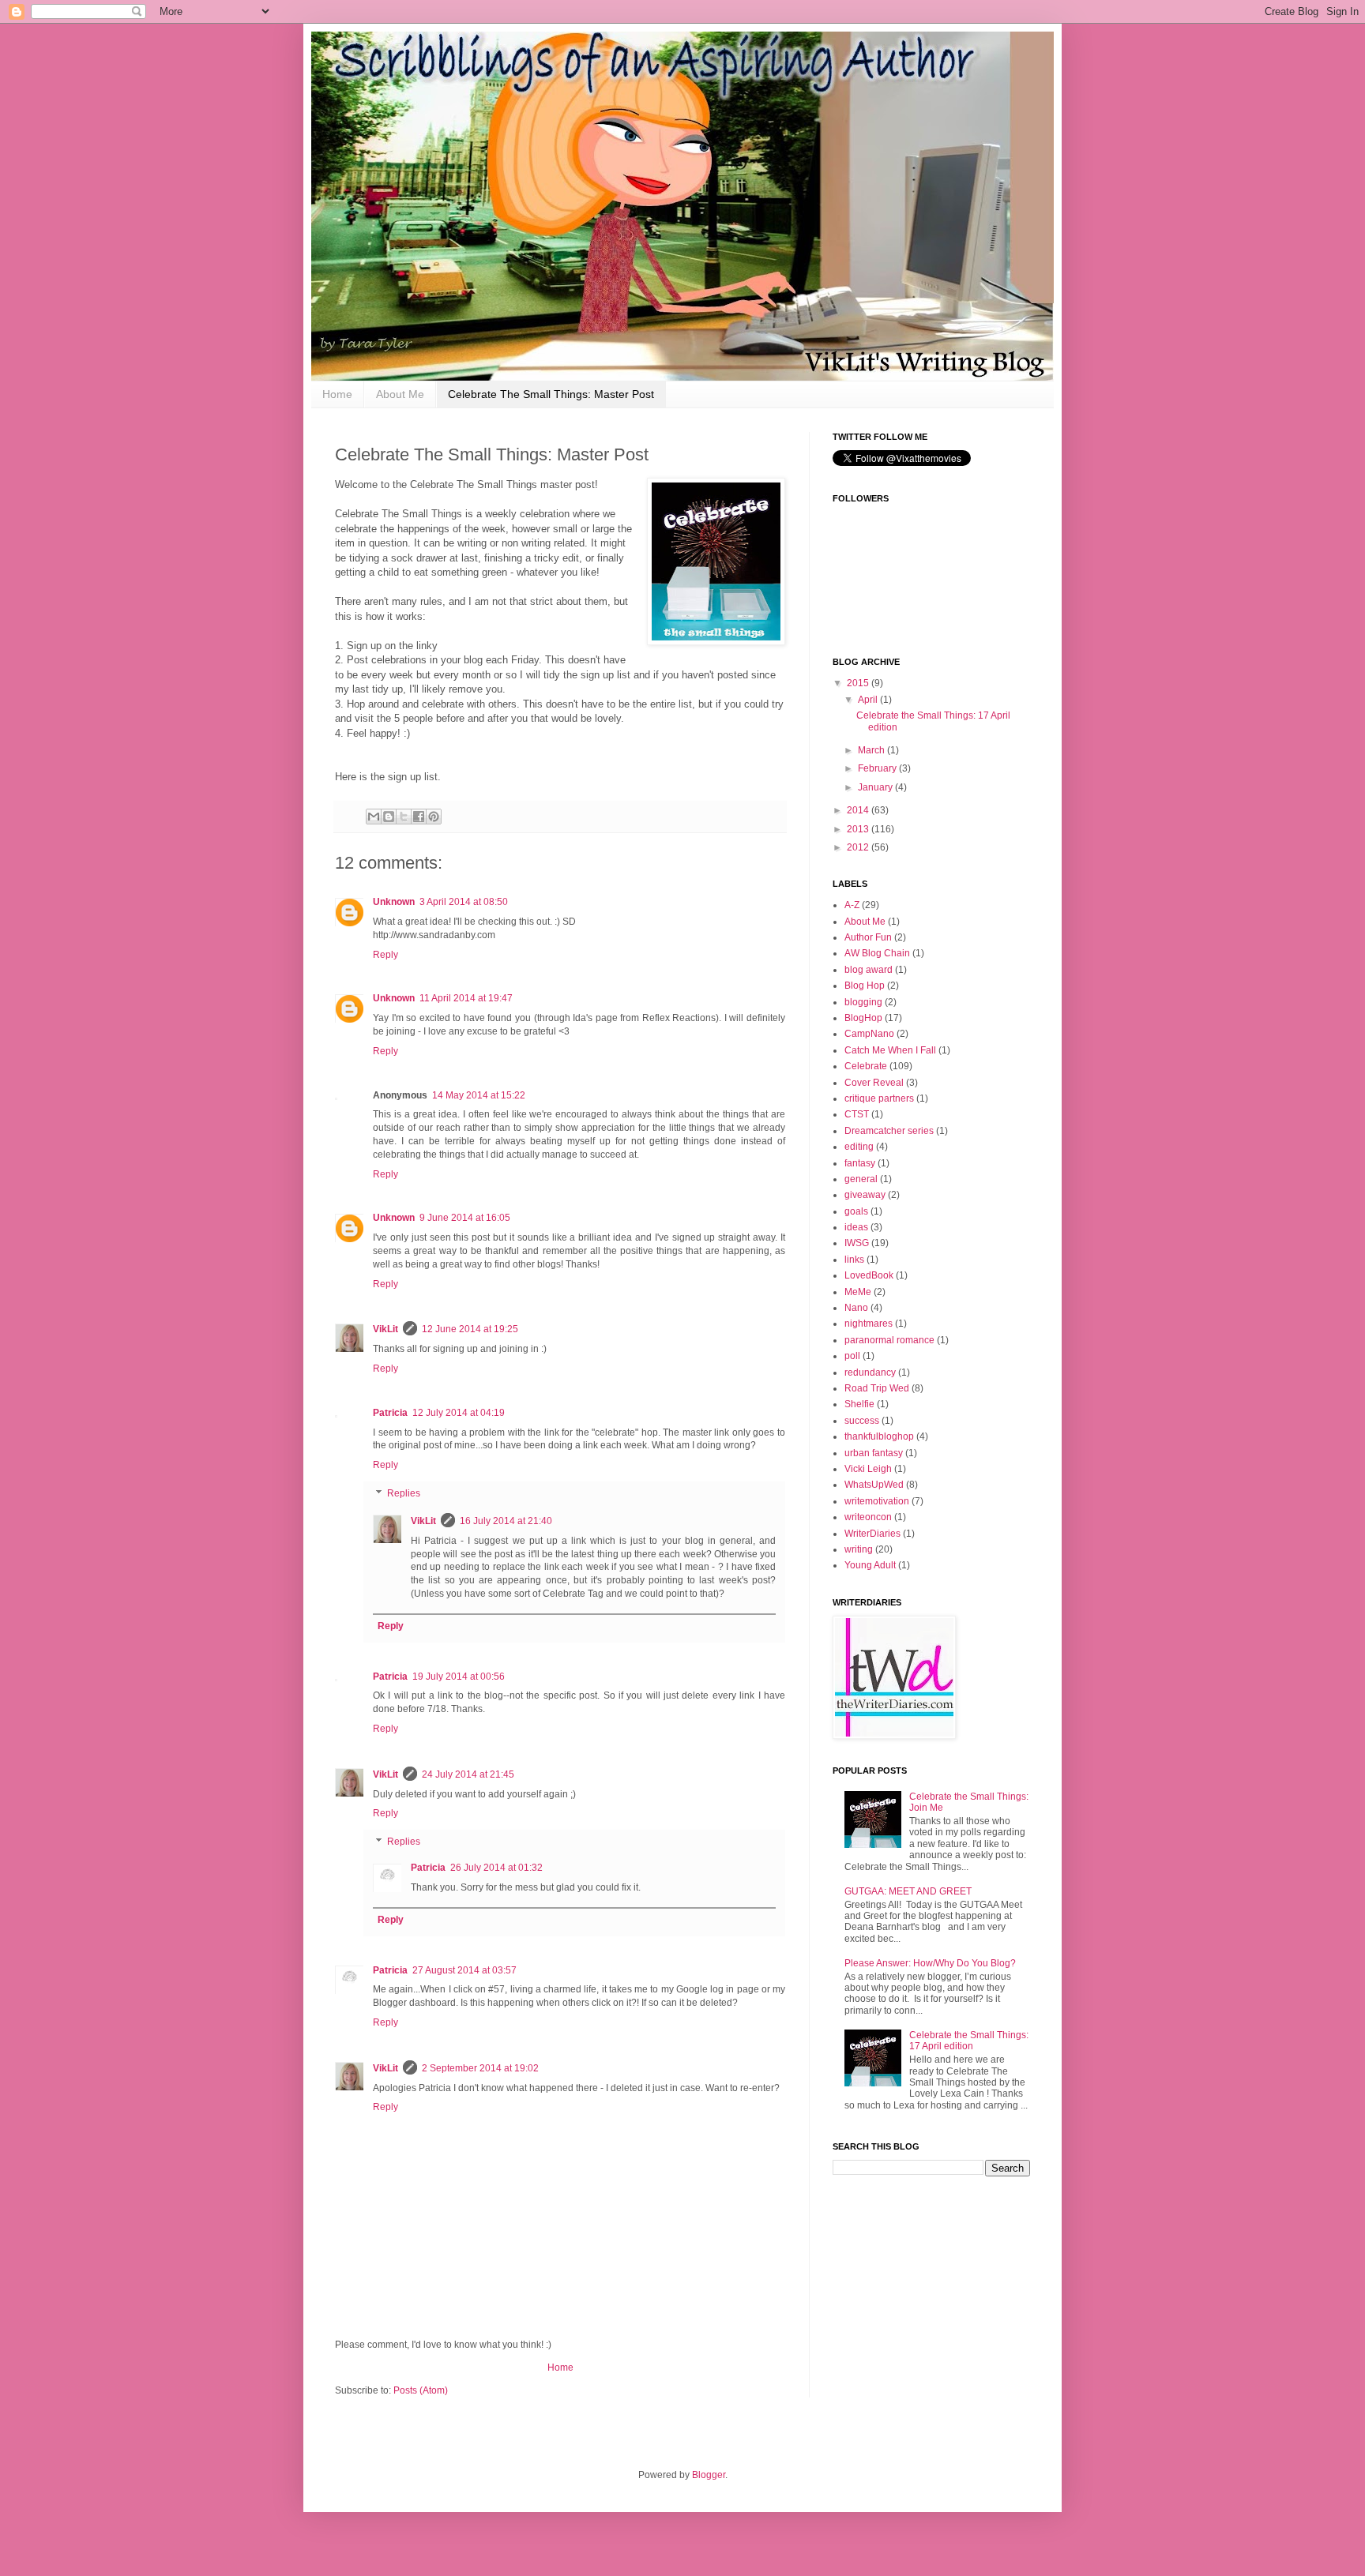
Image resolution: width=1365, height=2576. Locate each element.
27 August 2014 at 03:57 (464, 1970)
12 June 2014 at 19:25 (470, 1329)
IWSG (857, 1243)
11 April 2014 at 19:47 (466, 998)
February (878, 768)
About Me (400, 394)
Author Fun (868, 937)
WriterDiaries (872, 1534)
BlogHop (863, 1018)
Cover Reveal (874, 1083)
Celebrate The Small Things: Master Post (551, 394)
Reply (385, 955)
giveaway (865, 1195)
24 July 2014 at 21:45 (468, 1774)
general (861, 1179)
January (876, 787)
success (862, 1421)
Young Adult (870, 1565)
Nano (856, 1308)
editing (859, 1147)
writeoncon (868, 1517)
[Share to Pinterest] (434, 817)
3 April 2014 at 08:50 (464, 902)
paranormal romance (889, 1340)
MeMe (858, 1292)
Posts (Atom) (421, 2390)
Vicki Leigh (868, 1469)
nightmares (869, 1324)
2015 (859, 683)
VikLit (385, 1329)
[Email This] (374, 817)
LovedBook (869, 1275)
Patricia (390, 1413)
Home (337, 394)
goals (856, 1211)
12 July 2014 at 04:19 (459, 1413)
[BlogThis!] (389, 817)
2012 (859, 847)
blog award (869, 970)
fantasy (860, 1163)
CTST (857, 1114)
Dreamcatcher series (889, 1131)
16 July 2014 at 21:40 (506, 1521)
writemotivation (877, 1501)
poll (852, 1356)
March (872, 750)
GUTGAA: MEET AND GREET (908, 1891)
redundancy (870, 1372)
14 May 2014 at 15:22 (479, 1095)
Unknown (394, 902)
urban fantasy (874, 1453)
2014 (859, 810)
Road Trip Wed (877, 1388)
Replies (404, 1493)
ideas (856, 1227)
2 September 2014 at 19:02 (480, 2068)
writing (859, 1549)
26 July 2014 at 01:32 (496, 1868)
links (854, 1260)
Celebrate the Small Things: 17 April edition (969, 2041)
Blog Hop (865, 986)
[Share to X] (404, 817)
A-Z (852, 905)
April (869, 700)
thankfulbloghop (879, 1436)
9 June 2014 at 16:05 (465, 1218)
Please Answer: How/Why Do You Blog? (930, 1963)
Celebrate (866, 1066)
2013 (859, 829)
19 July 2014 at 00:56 (459, 1677)
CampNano (869, 1034)
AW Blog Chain (877, 953)
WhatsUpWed (874, 1485)
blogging (863, 1002)
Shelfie (859, 1404)
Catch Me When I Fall (890, 1050)
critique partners (879, 1098)
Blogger (709, 2475)
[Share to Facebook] (419, 817)
